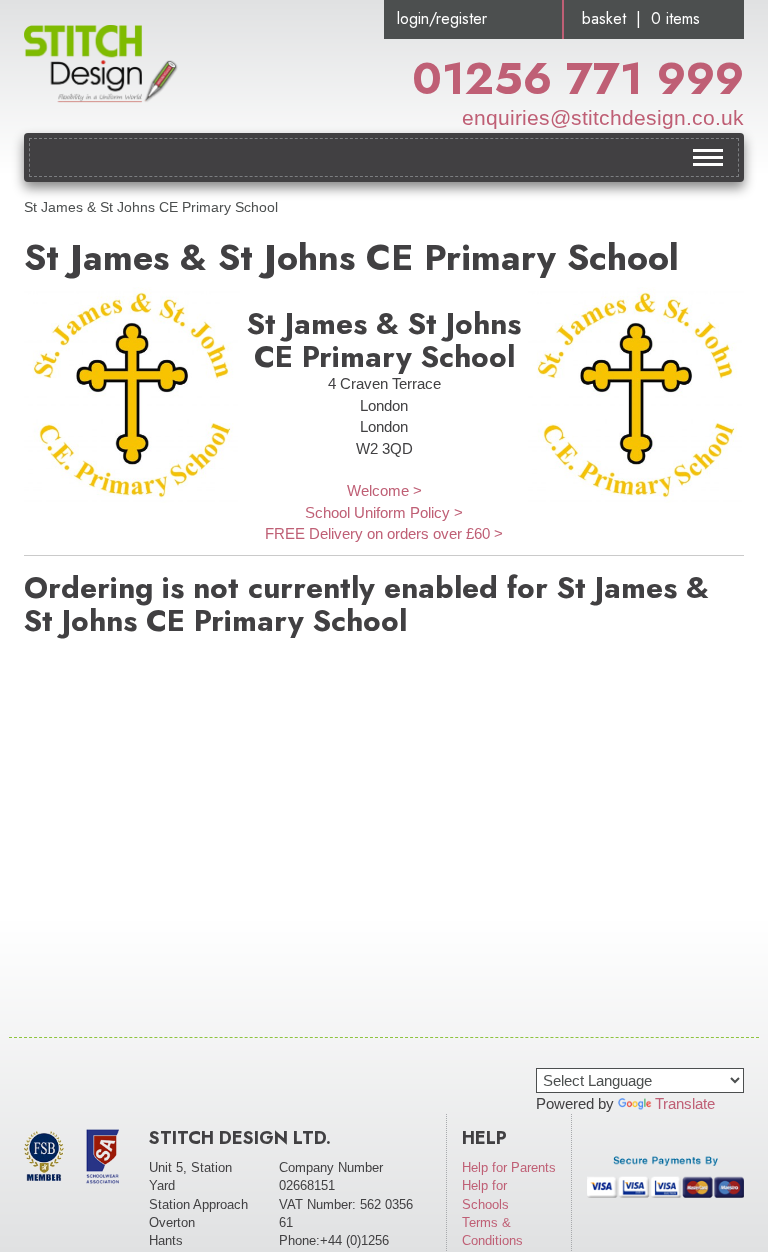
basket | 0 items (641, 18)
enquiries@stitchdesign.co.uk (603, 117)
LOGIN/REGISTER (442, 18)
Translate (685, 1103)
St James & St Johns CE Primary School (151, 207)
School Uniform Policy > (384, 512)
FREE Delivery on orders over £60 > (384, 533)
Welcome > (384, 490)
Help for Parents (509, 1167)
